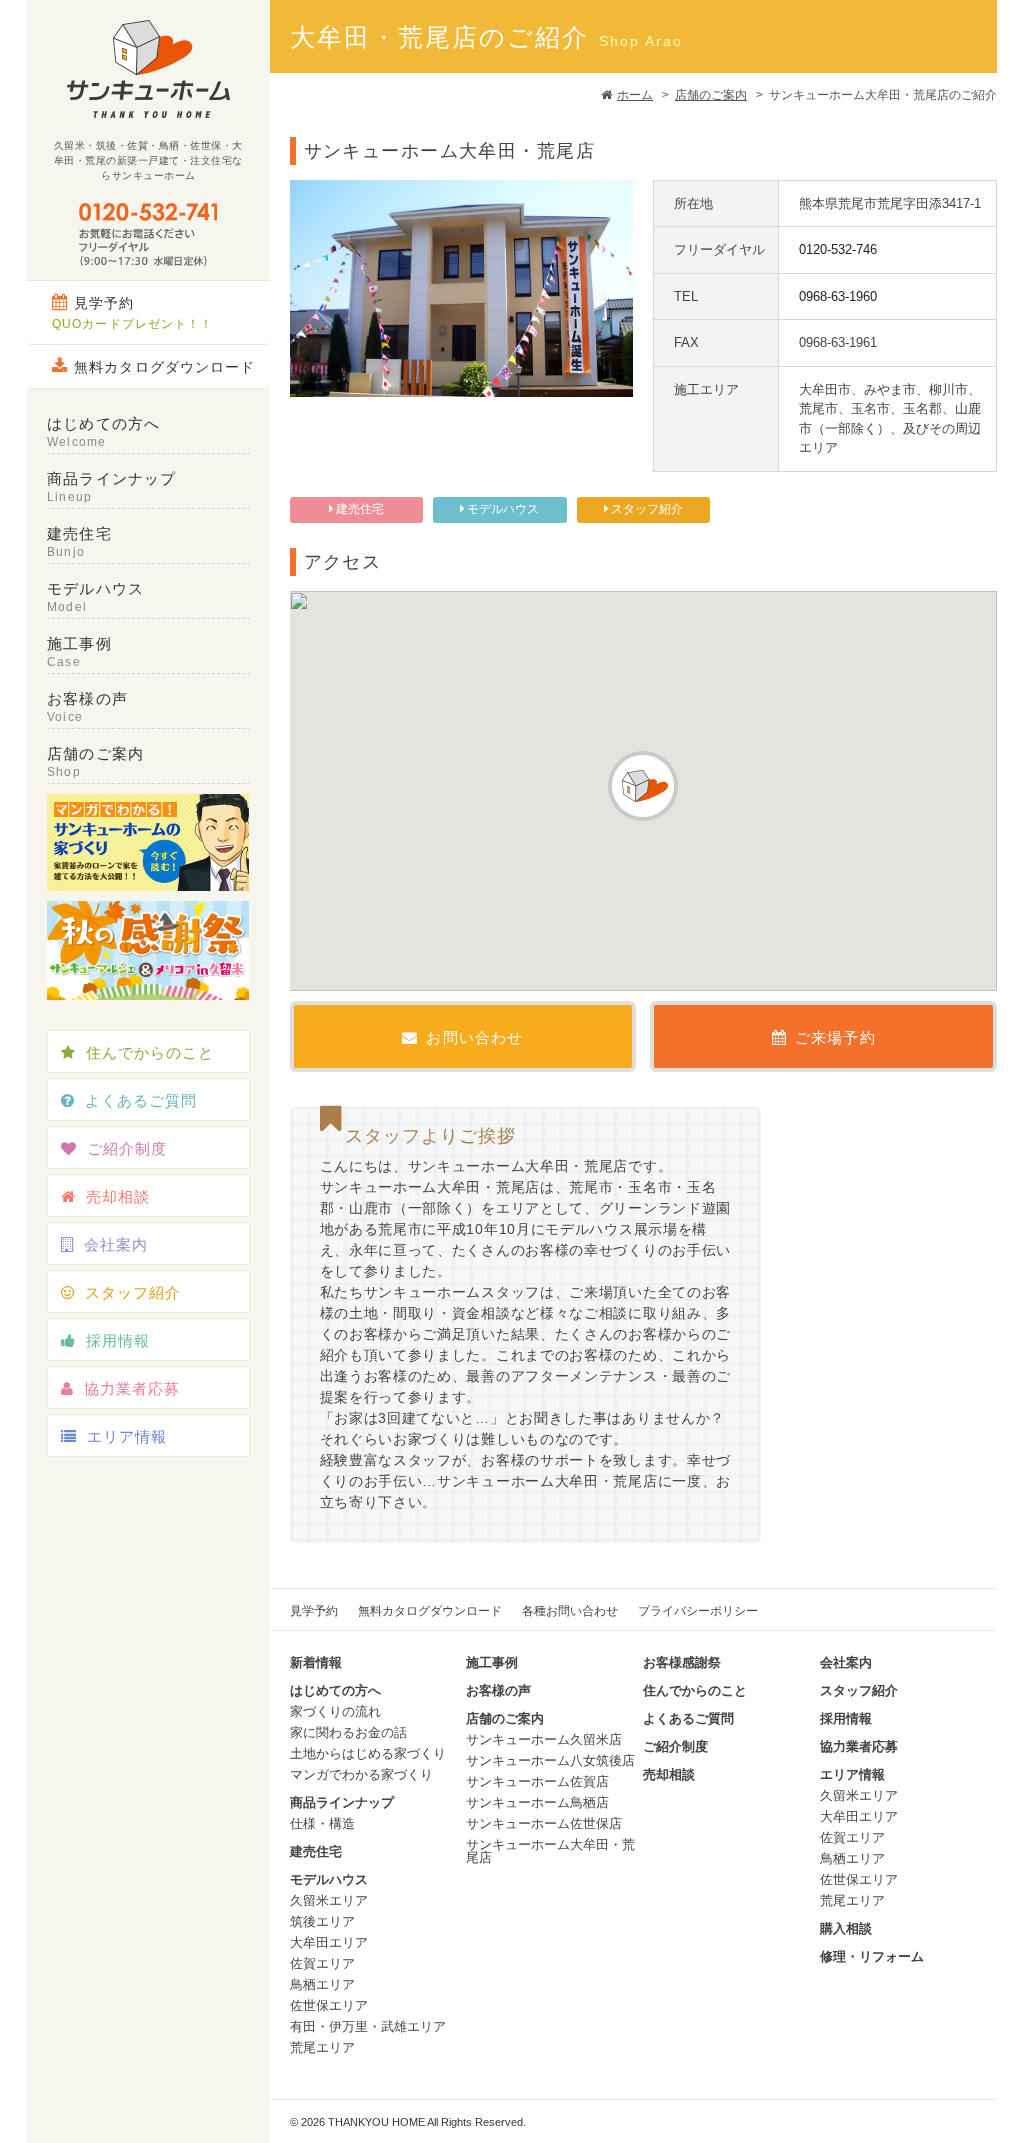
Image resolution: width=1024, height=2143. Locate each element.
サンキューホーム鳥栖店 (537, 1802)
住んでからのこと (150, 1052)
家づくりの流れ (335, 1711)
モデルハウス (95, 597)
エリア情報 (127, 1436)
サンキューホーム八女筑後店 (550, 1760)
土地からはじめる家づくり (368, 1753)
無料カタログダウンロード (164, 367)
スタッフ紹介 (133, 1292)
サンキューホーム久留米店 (544, 1739)
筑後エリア (322, 1921)
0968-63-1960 (838, 296)
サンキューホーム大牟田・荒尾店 (550, 1851)
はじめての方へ (335, 1690)
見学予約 (133, 313)
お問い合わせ (474, 1037)
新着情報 (316, 1662)
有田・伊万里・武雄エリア (368, 2026)
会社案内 (116, 1244)
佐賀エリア (322, 1963)
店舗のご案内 (711, 95)
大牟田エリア (329, 1942)
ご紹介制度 (127, 1148)
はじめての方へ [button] (103, 432)
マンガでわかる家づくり (361, 1774)
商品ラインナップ (112, 487)
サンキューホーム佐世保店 (544, 1823)
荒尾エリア (322, 2047)
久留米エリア (329, 1900)
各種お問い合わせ (570, 1611)
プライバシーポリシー (698, 1611)
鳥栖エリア (322, 1984)
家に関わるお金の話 (348, 1732)
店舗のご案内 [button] (95, 762)
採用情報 (118, 1340)
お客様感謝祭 (682, 1662)
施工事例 (79, 652)
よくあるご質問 (141, 1100)
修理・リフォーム (872, 1956)
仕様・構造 (322, 1823)
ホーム (635, 95)
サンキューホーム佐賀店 (537, 1781)
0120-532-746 (838, 249)
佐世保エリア (329, 2005)
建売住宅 (79, 542)
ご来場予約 (835, 1037)
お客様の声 (87, 707)
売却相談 (118, 1196)
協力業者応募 (132, 1388)
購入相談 (846, 1928)
